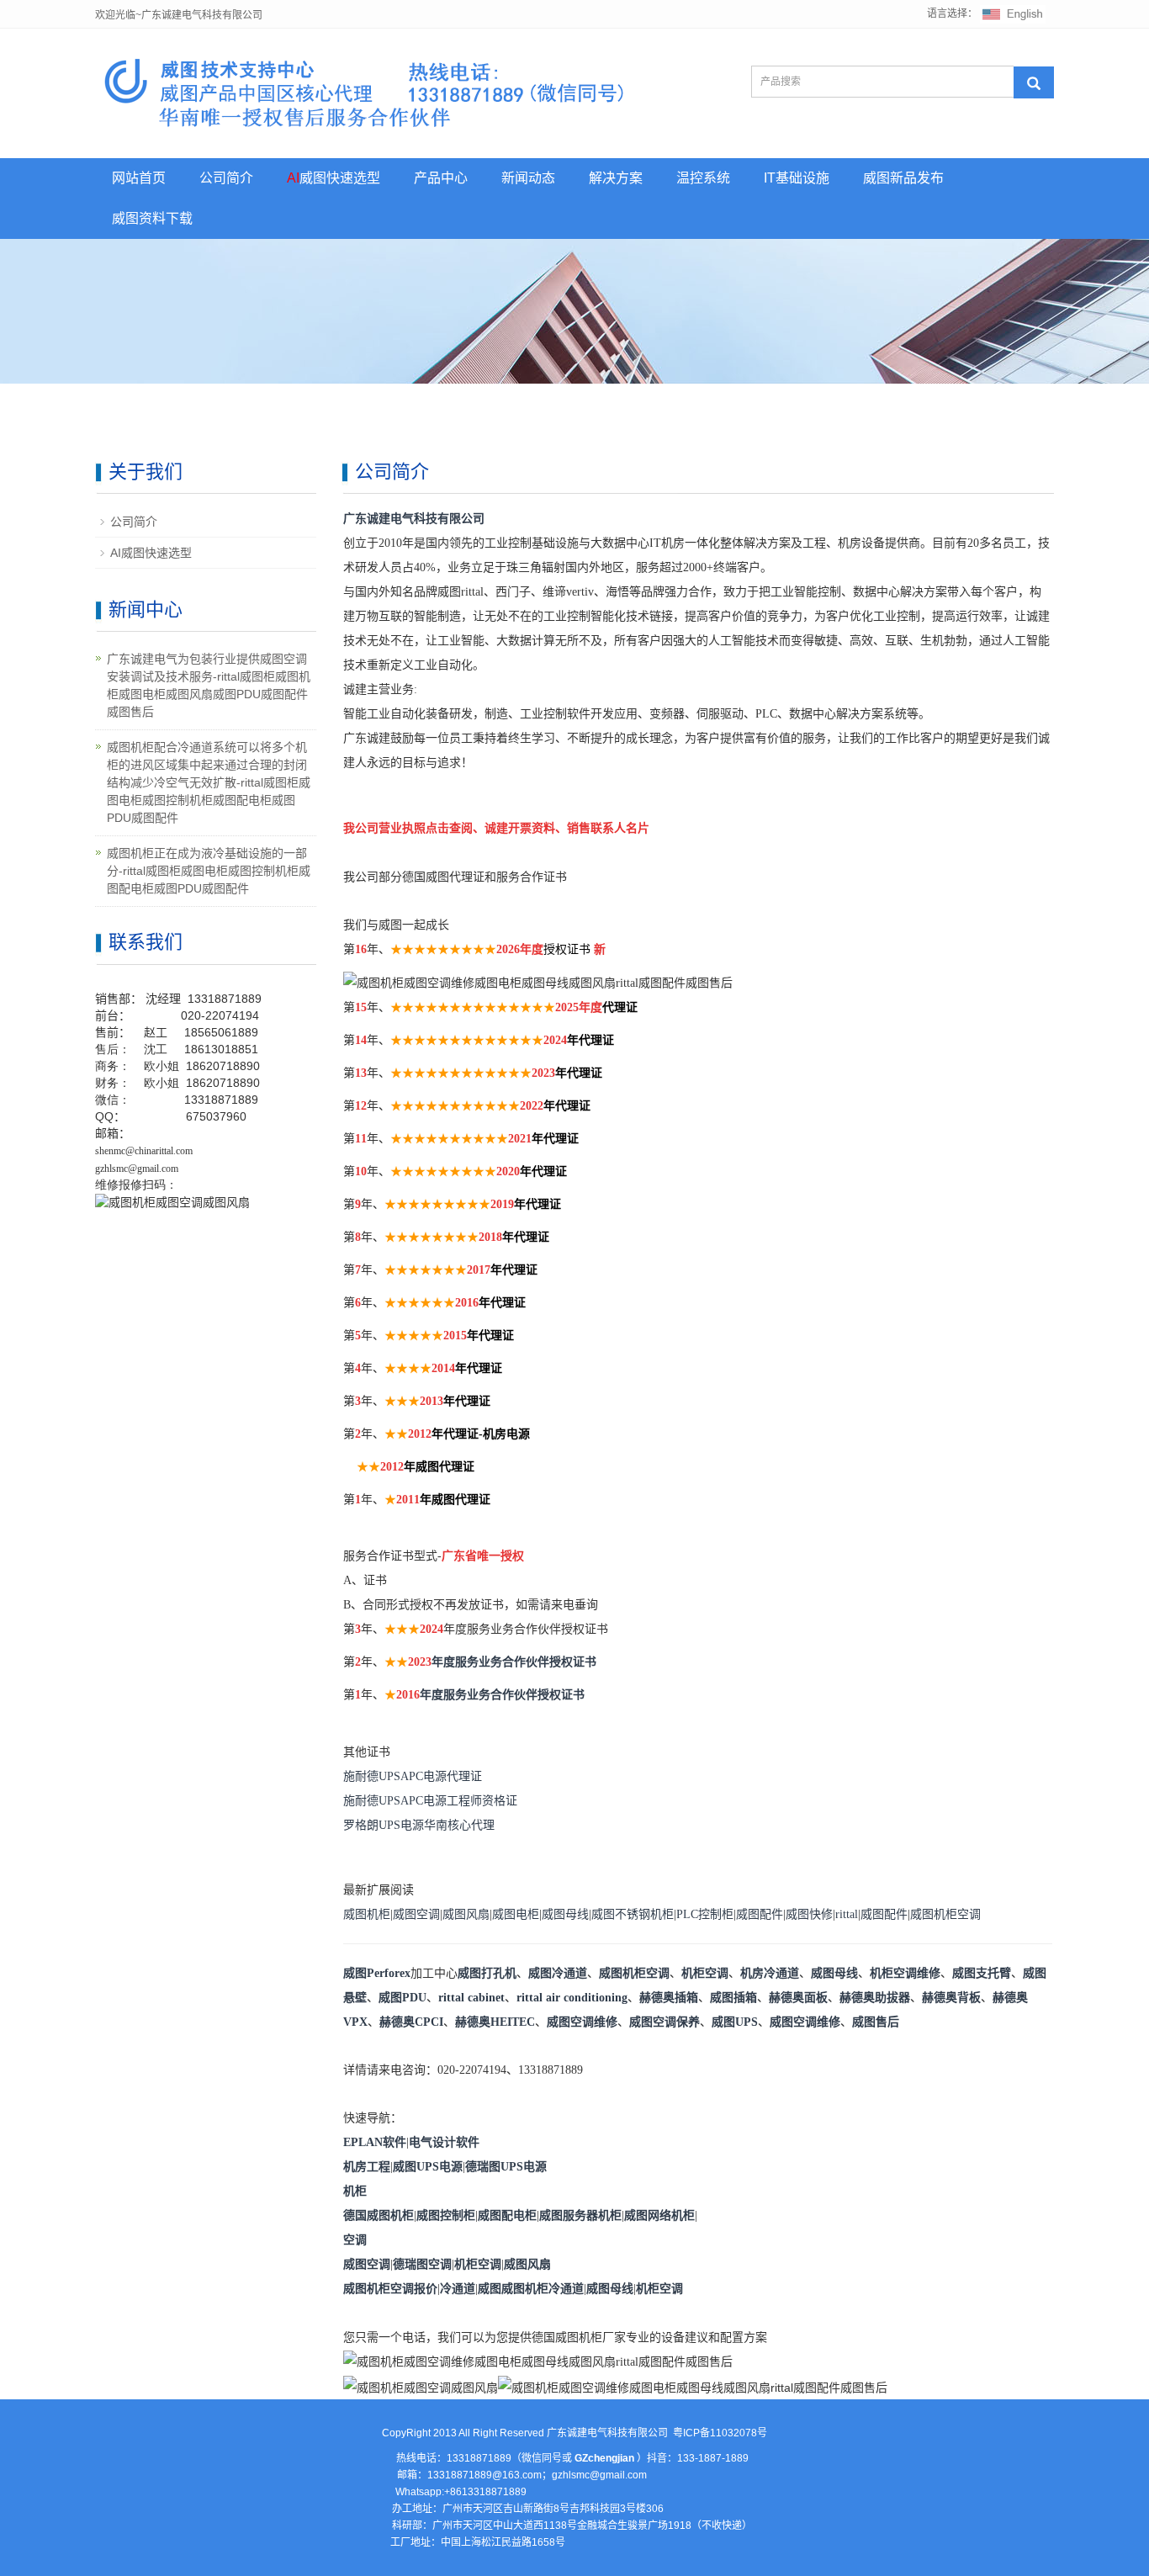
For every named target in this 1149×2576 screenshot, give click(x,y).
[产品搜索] (1034, 82)
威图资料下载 (152, 218)
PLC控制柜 (705, 1914)
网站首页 (139, 178)
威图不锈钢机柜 (633, 1914)
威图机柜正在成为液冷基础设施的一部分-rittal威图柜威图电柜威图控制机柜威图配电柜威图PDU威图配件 (209, 871)
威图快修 (809, 1914)
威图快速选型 (334, 178)
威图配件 (760, 1914)
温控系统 (703, 178)
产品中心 (441, 178)
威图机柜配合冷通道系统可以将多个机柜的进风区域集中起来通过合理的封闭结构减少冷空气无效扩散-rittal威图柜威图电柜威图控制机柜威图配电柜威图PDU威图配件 (209, 782)
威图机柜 (367, 1914)
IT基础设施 (797, 178)
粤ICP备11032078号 (720, 2433)
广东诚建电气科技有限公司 (414, 519)
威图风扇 (466, 1914)
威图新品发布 (903, 178)
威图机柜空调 (945, 1914)
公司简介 (226, 178)
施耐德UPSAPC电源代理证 (413, 1776)
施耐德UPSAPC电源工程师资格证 (430, 1801)
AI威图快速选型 (151, 553)
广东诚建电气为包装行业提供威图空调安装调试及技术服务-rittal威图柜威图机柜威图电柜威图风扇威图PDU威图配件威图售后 (209, 685)
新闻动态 (528, 178)
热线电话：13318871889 (454, 2458)
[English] (1013, 13)
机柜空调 (705, 1973)
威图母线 (565, 1914)
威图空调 (416, 1914)
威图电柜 (516, 1914)
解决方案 (616, 178)
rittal (847, 1914)
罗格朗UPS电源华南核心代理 (419, 1825)
